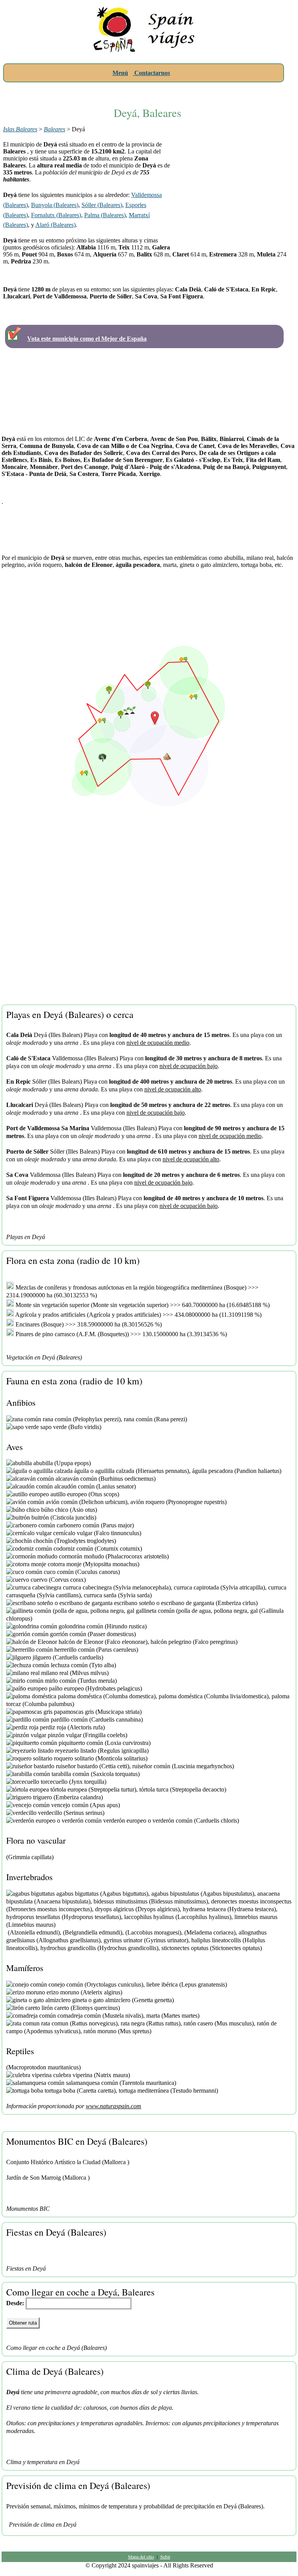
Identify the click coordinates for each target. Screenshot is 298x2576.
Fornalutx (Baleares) (56, 215)
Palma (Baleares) (105, 215)
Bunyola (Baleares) (55, 205)
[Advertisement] (147, 90)
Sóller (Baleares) (102, 205)
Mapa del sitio (141, 2557)
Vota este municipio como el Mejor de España (87, 339)
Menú (120, 73)
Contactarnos (151, 73)
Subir (165, 2557)
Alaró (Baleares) (55, 225)
